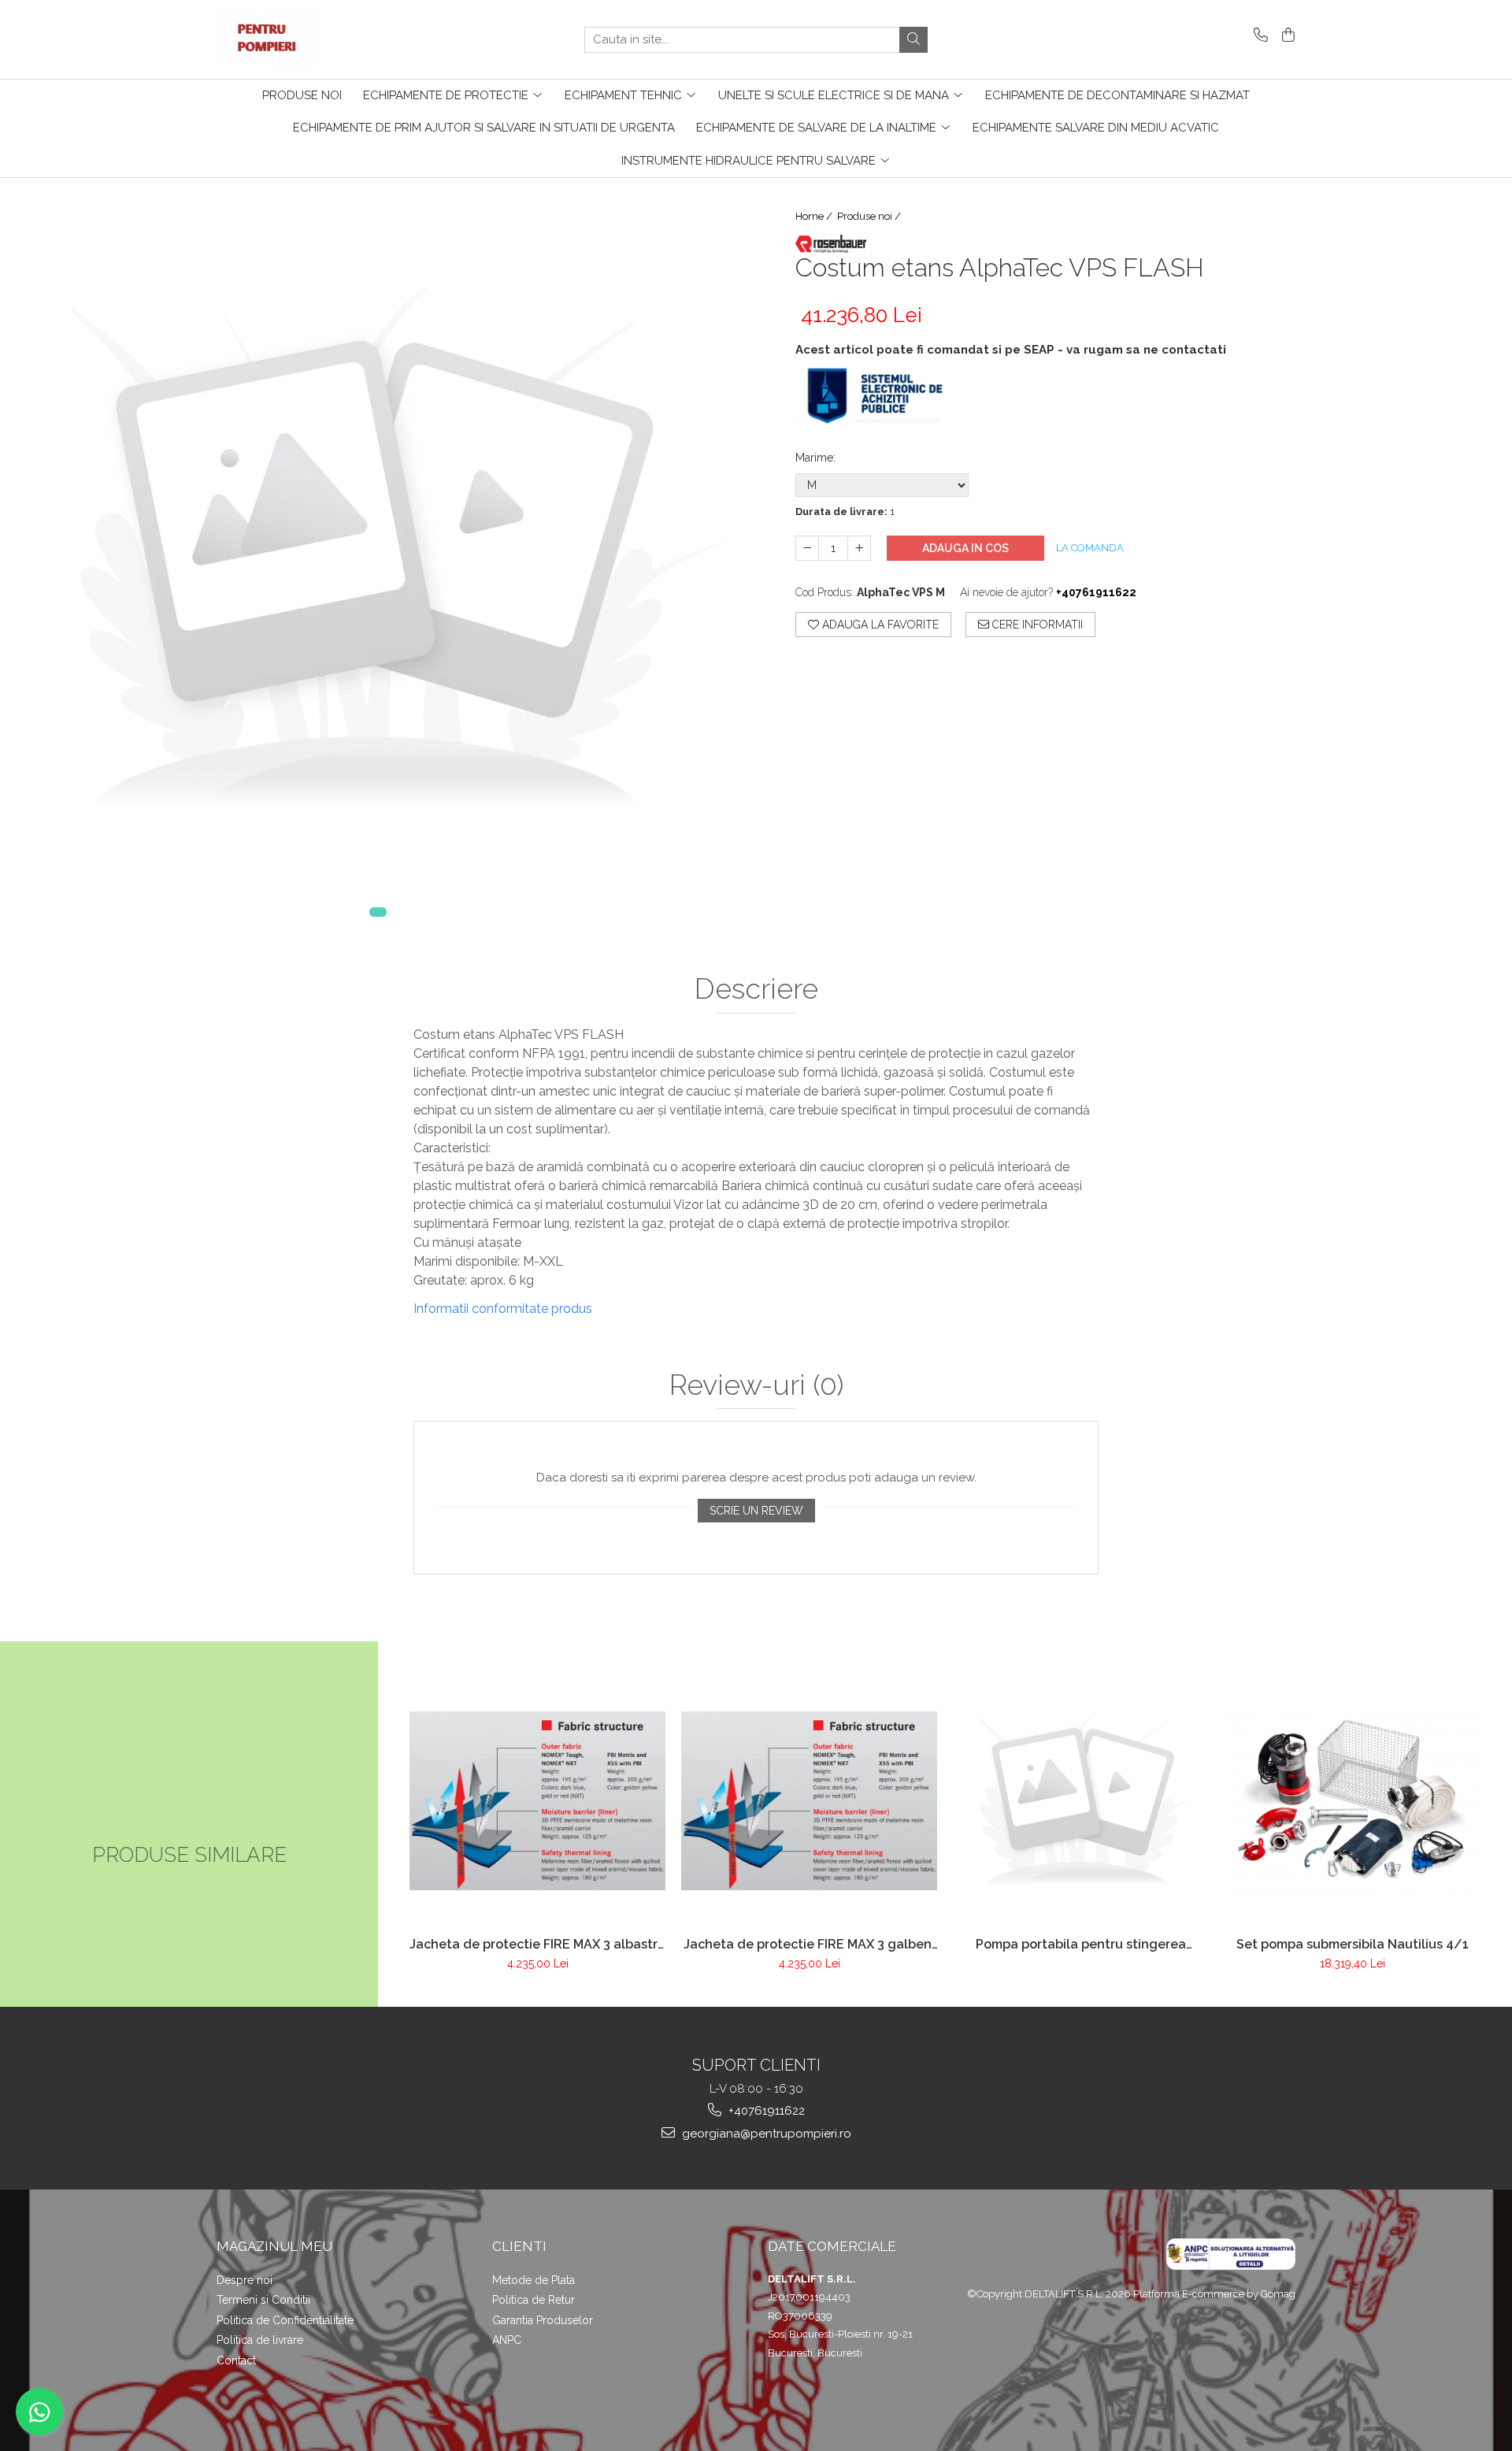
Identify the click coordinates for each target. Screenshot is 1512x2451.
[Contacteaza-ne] (1258, 36)
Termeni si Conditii (263, 2300)
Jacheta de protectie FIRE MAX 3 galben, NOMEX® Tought (809, 1944)
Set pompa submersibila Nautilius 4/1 (1353, 1944)
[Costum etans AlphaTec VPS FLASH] (378, 556)
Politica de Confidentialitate (285, 2320)
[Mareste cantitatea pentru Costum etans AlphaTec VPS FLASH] (859, 548)
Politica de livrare (260, 2340)
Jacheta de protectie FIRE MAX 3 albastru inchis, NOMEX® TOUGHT (537, 1944)
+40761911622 (765, 2111)
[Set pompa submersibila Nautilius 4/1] (1353, 1800)
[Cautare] (913, 40)
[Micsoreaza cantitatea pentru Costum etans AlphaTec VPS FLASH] (807, 548)
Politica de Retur (534, 2300)
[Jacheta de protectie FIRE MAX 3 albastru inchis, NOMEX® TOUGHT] (537, 1801)
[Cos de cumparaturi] (1286, 36)
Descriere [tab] (756, 989)
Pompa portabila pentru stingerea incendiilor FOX (1081, 1944)
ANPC (507, 2340)
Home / (815, 216)
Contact (236, 2360)
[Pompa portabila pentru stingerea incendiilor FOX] (1081, 1801)
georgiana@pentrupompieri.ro (765, 2134)
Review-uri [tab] (756, 1385)
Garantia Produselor (543, 2320)
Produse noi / (870, 216)
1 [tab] (378, 912)
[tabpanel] (378, 556)
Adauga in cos (965, 548)
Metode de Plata (534, 2280)
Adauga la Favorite (879, 625)
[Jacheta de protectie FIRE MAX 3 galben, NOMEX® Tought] (809, 1801)
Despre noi (245, 2280)
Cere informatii (1036, 625)
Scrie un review (756, 1511)
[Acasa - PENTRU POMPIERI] (295, 39)
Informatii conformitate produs (503, 1309)
